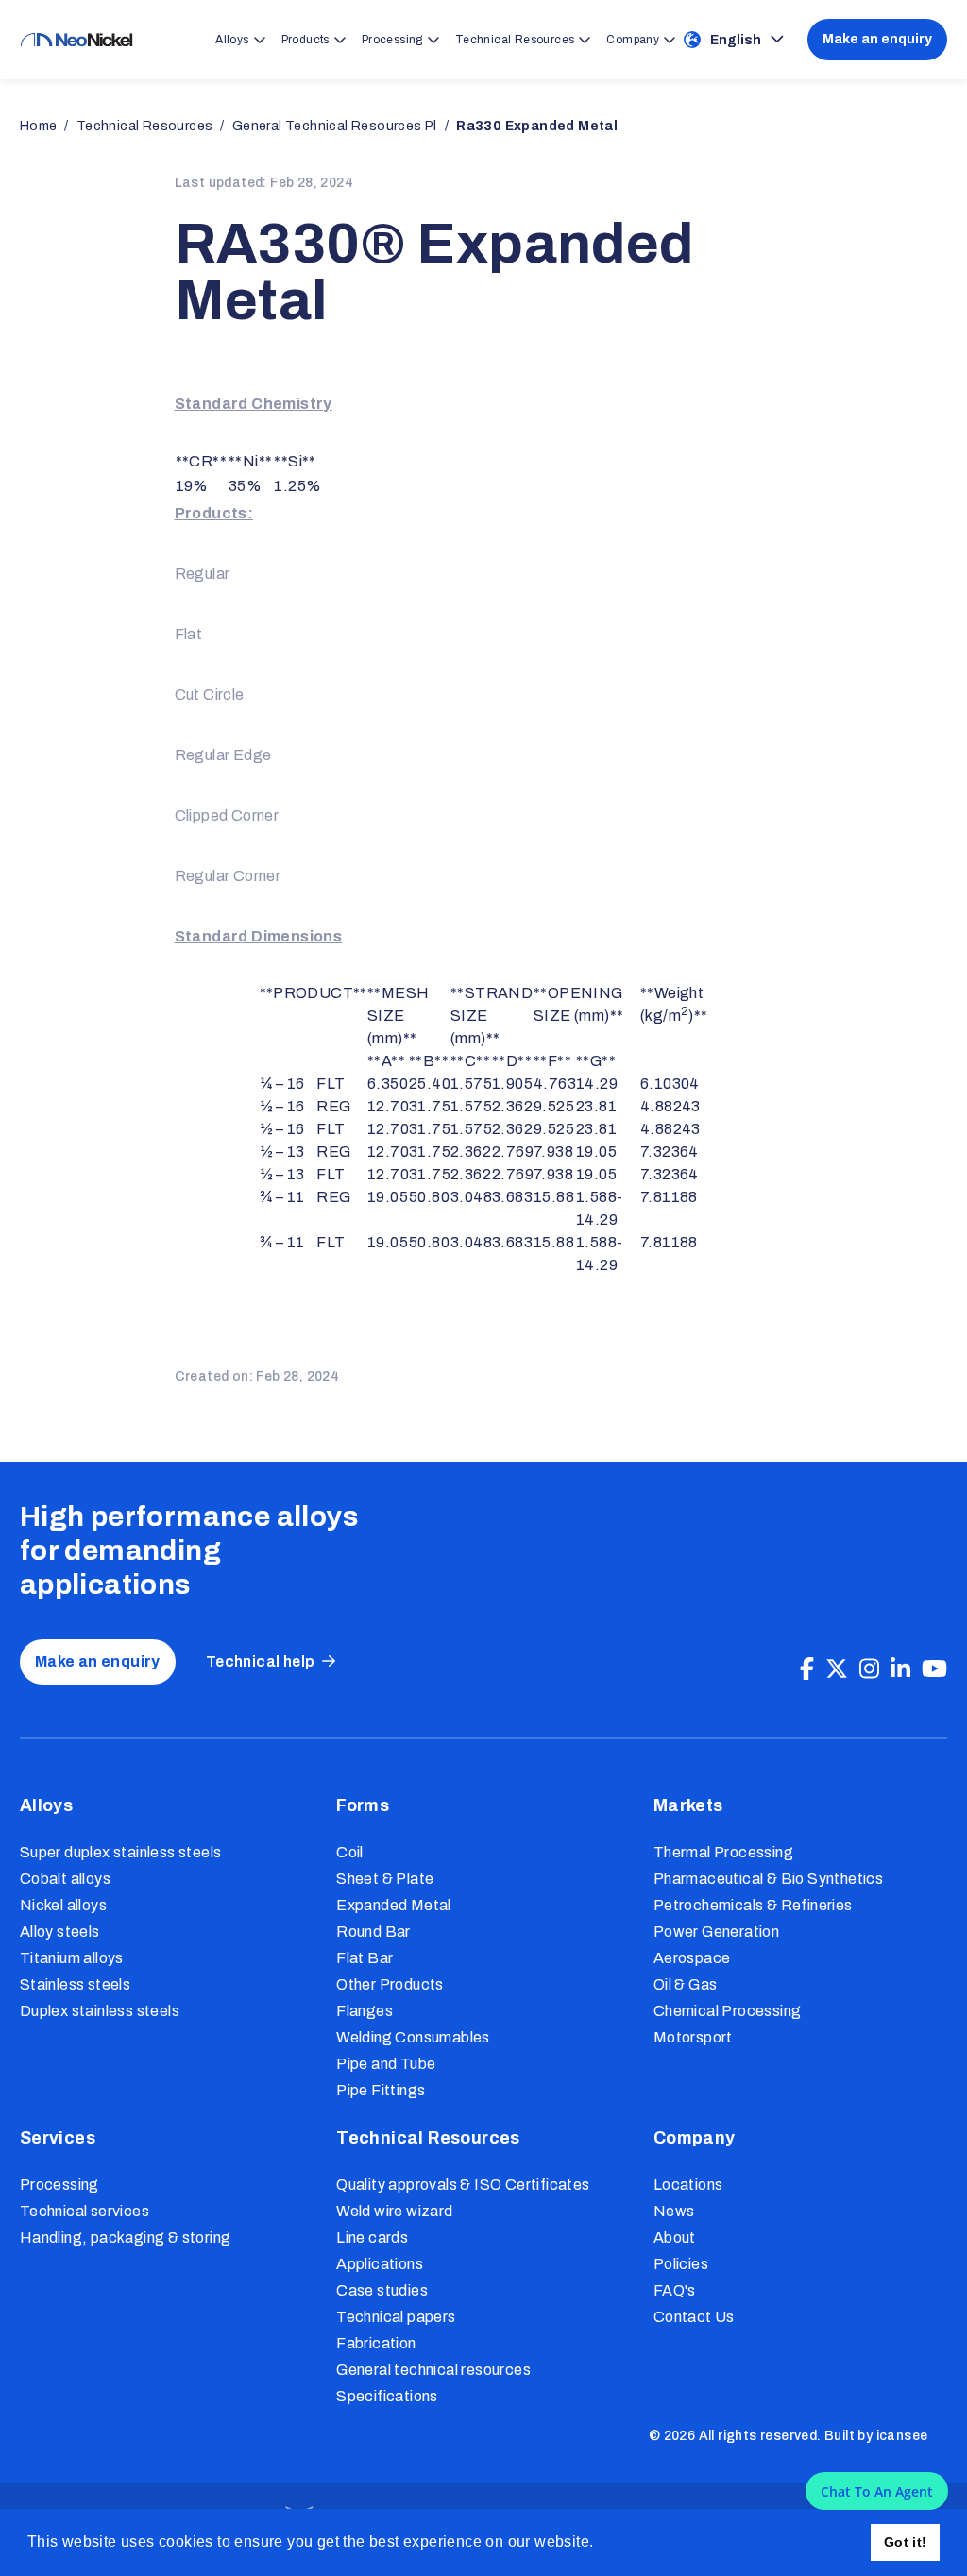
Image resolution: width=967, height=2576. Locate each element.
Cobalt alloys (65, 1879)
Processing (59, 2185)
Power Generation (716, 1932)
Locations (688, 2185)
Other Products (390, 1984)
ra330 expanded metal (537, 126)
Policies (681, 2264)
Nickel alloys (63, 1905)
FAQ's (675, 2290)
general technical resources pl (335, 126)
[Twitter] (837, 1669)
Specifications (387, 2396)
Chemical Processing (728, 2011)
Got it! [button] (906, 2542)
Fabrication (376, 2343)
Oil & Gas (686, 1984)
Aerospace (692, 1958)
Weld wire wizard (394, 2211)
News (674, 2211)
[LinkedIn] (900, 1669)
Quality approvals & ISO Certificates (463, 2185)
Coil (350, 1852)
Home (39, 126)
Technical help (261, 1661)
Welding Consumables (413, 2037)
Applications (380, 2264)
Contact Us (694, 2317)
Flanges (365, 2011)
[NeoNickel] (76, 40)
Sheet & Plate (385, 1879)
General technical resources (433, 2370)
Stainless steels (75, 1984)
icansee (902, 2436)
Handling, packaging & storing (126, 2237)
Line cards (372, 2237)
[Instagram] (869, 1669)
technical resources (145, 126)
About (675, 2237)
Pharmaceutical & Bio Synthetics (768, 1879)
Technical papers (396, 2317)
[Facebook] (807, 1669)
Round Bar (373, 1932)
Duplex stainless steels (100, 2011)
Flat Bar (365, 1958)
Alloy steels (60, 1932)
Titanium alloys (72, 1958)
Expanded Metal (394, 1905)
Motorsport (693, 2037)
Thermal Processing (723, 1852)
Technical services (85, 2211)
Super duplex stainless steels (121, 1852)
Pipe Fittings (381, 2090)
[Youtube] (934, 1669)
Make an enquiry (877, 39)
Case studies (382, 2290)
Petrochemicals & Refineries (753, 1905)
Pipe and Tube (386, 2064)
